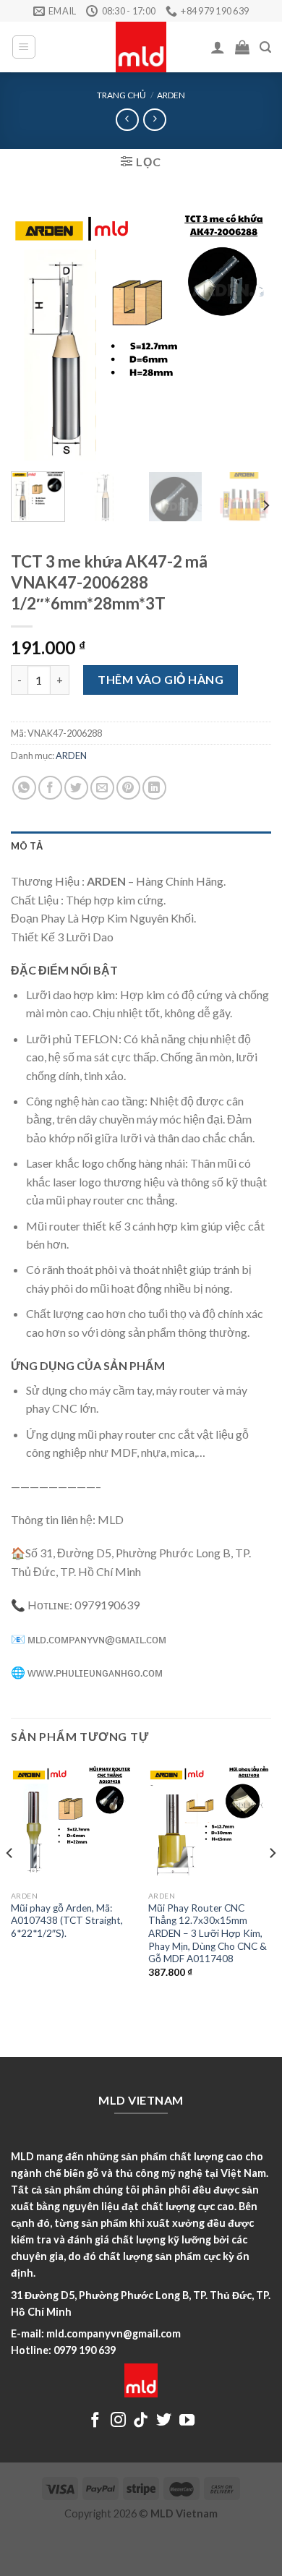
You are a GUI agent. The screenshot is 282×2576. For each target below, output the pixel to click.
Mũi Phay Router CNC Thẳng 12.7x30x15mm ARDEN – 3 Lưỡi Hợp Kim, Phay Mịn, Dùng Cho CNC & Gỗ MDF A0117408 (208, 1934)
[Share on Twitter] (76, 788)
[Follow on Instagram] (118, 2421)
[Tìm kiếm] (265, 47)
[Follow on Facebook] (95, 2421)
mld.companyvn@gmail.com (114, 2333)
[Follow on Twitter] (164, 2421)
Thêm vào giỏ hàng (161, 679)
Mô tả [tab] (27, 846)
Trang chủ (121, 95)
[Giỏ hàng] (242, 47)
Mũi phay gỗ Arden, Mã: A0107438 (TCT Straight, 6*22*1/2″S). (67, 1921)
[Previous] (34, 330)
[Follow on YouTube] (187, 2421)
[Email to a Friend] (102, 788)
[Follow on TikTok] (141, 2421)
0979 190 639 (85, 2350)
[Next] (248, 330)
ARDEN (171, 95)
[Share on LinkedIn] (154, 788)
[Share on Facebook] (50, 788)
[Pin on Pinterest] (128, 788)
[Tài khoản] (218, 47)
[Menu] (24, 47)
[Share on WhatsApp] (24, 788)
